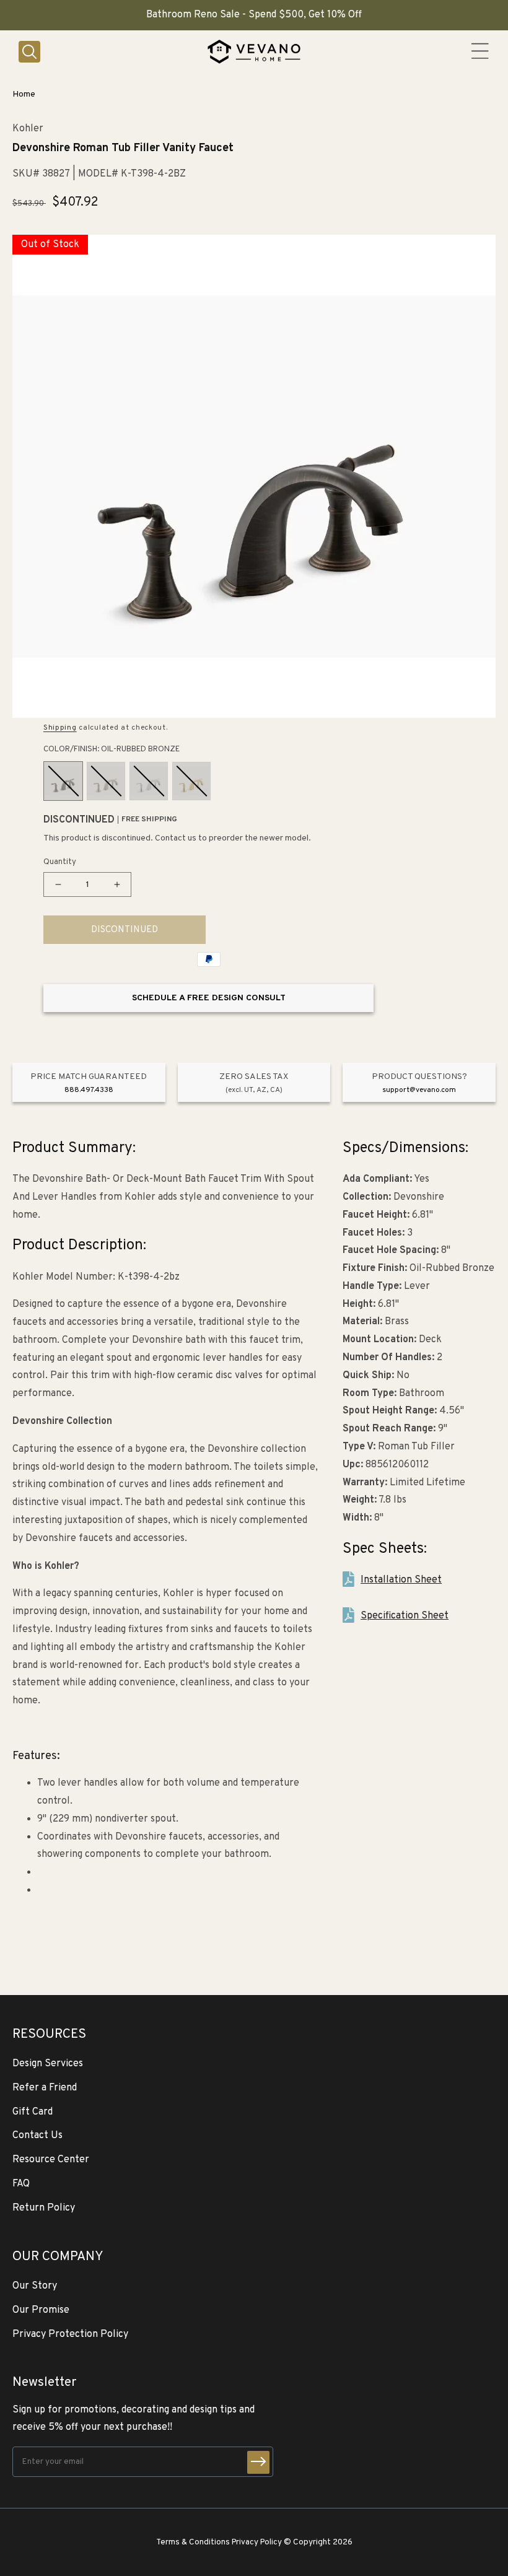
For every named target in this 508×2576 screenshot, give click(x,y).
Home (24, 94)
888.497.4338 (89, 1090)
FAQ (21, 2184)
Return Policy (44, 2208)
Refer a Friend (45, 2088)
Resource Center (51, 2160)
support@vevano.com (419, 1090)
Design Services (48, 2064)
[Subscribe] (258, 2462)
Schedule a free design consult (209, 998)
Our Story (35, 2286)
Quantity (60, 862)
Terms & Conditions (193, 2542)
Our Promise (41, 2310)
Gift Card (33, 2112)
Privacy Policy (257, 2542)
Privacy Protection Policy (70, 2334)
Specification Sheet (405, 1616)
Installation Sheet (401, 1580)
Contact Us (37, 2136)
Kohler (28, 129)
